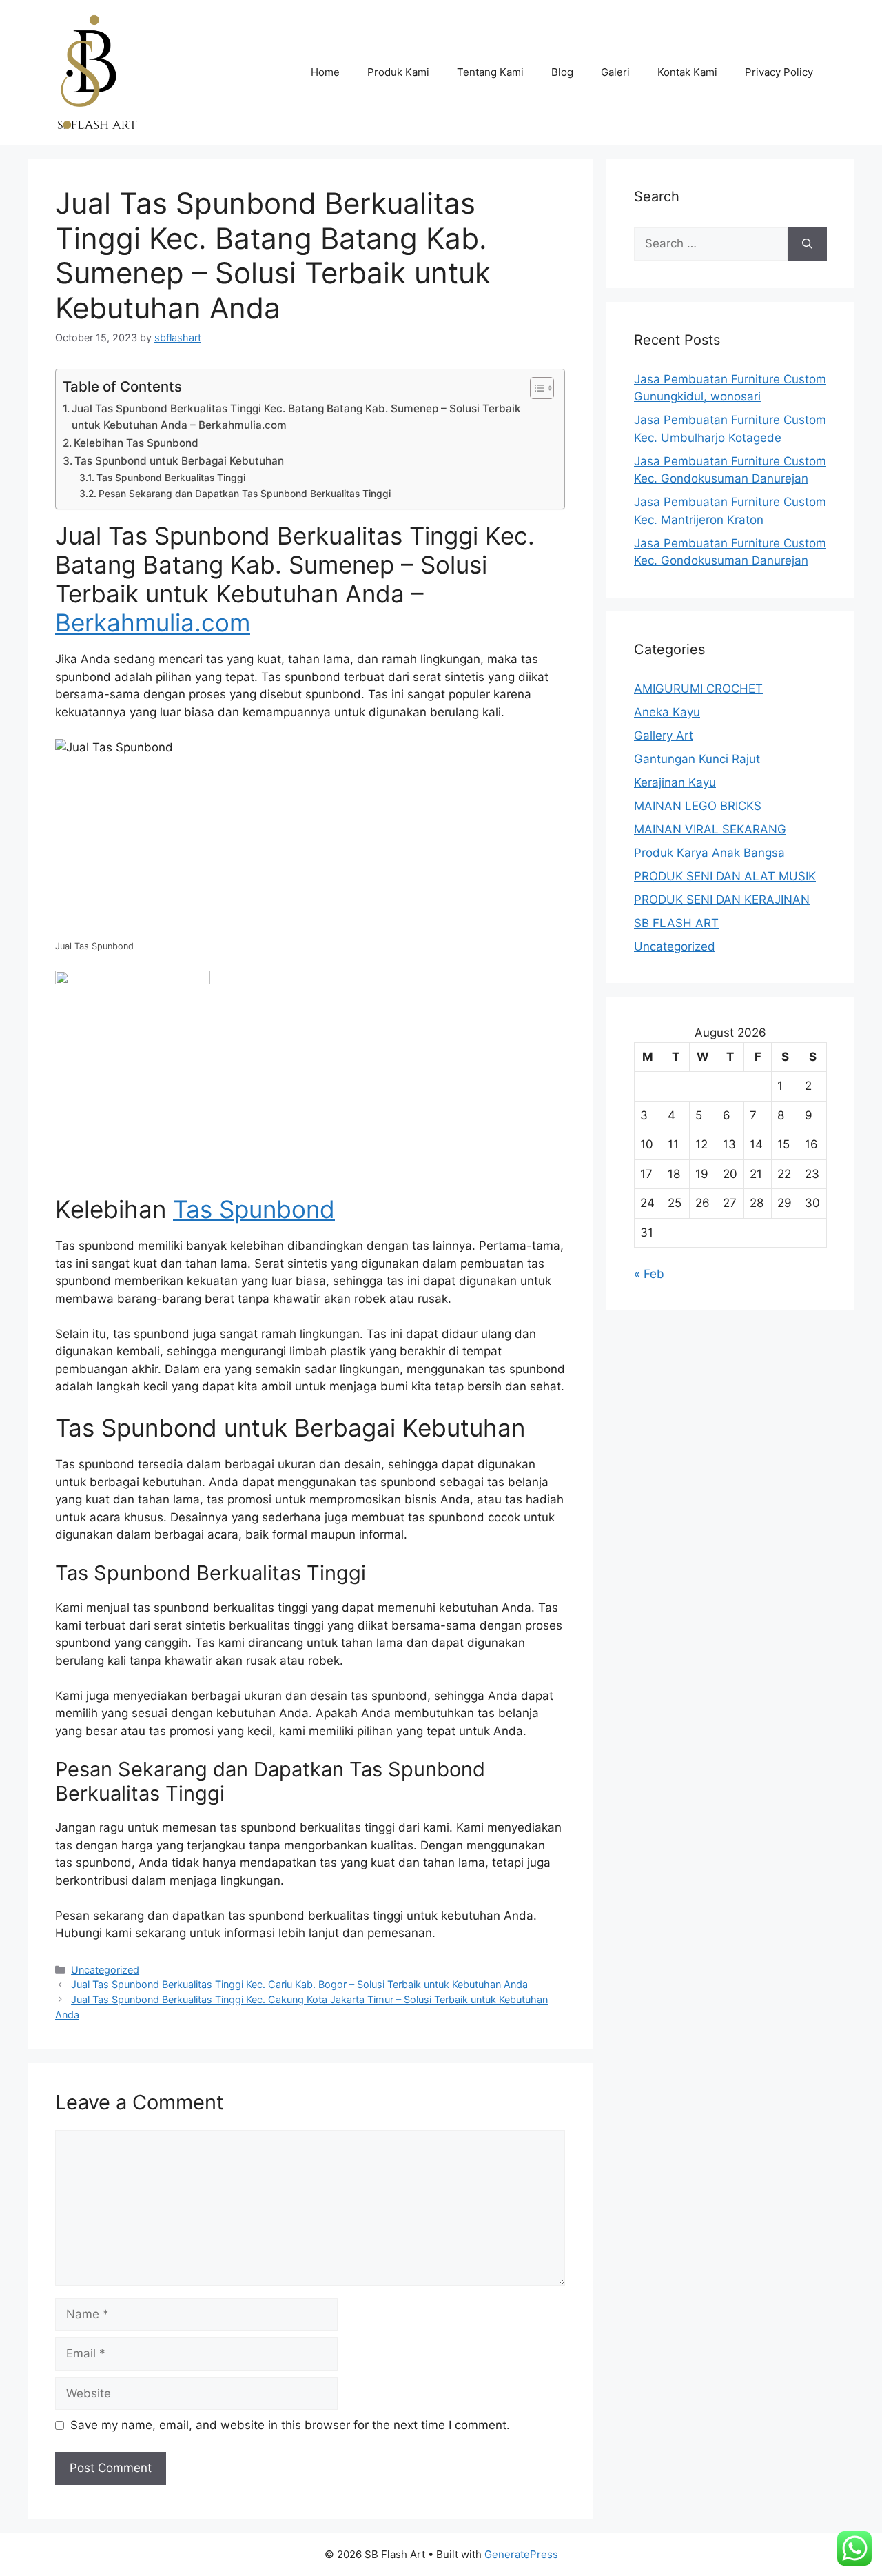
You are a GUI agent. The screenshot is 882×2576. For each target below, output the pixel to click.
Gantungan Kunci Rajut (697, 759)
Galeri (615, 72)
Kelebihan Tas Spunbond (136, 443)
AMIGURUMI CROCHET (698, 689)
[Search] (807, 244)
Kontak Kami (687, 72)
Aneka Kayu (667, 712)
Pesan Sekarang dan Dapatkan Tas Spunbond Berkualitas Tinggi (245, 494)
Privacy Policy (779, 72)
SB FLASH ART (676, 923)
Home (325, 72)
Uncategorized (105, 1970)
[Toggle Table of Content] (535, 388)
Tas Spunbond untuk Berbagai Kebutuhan (179, 461)
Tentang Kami (490, 72)
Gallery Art (664, 736)
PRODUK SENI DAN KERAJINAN (722, 900)
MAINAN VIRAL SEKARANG (710, 829)
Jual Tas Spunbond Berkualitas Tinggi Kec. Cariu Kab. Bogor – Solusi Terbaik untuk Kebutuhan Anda (299, 1984)
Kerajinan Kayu (675, 782)
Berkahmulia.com (153, 622)
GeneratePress (521, 2554)
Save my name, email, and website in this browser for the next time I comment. (290, 2425)
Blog (562, 72)
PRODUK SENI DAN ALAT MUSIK (725, 876)
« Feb (649, 1274)
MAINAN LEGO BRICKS (698, 806)
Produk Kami (398, 72)
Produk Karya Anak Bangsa (709, 853)
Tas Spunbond (254, 1209)
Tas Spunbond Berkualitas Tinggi (171, 478)
